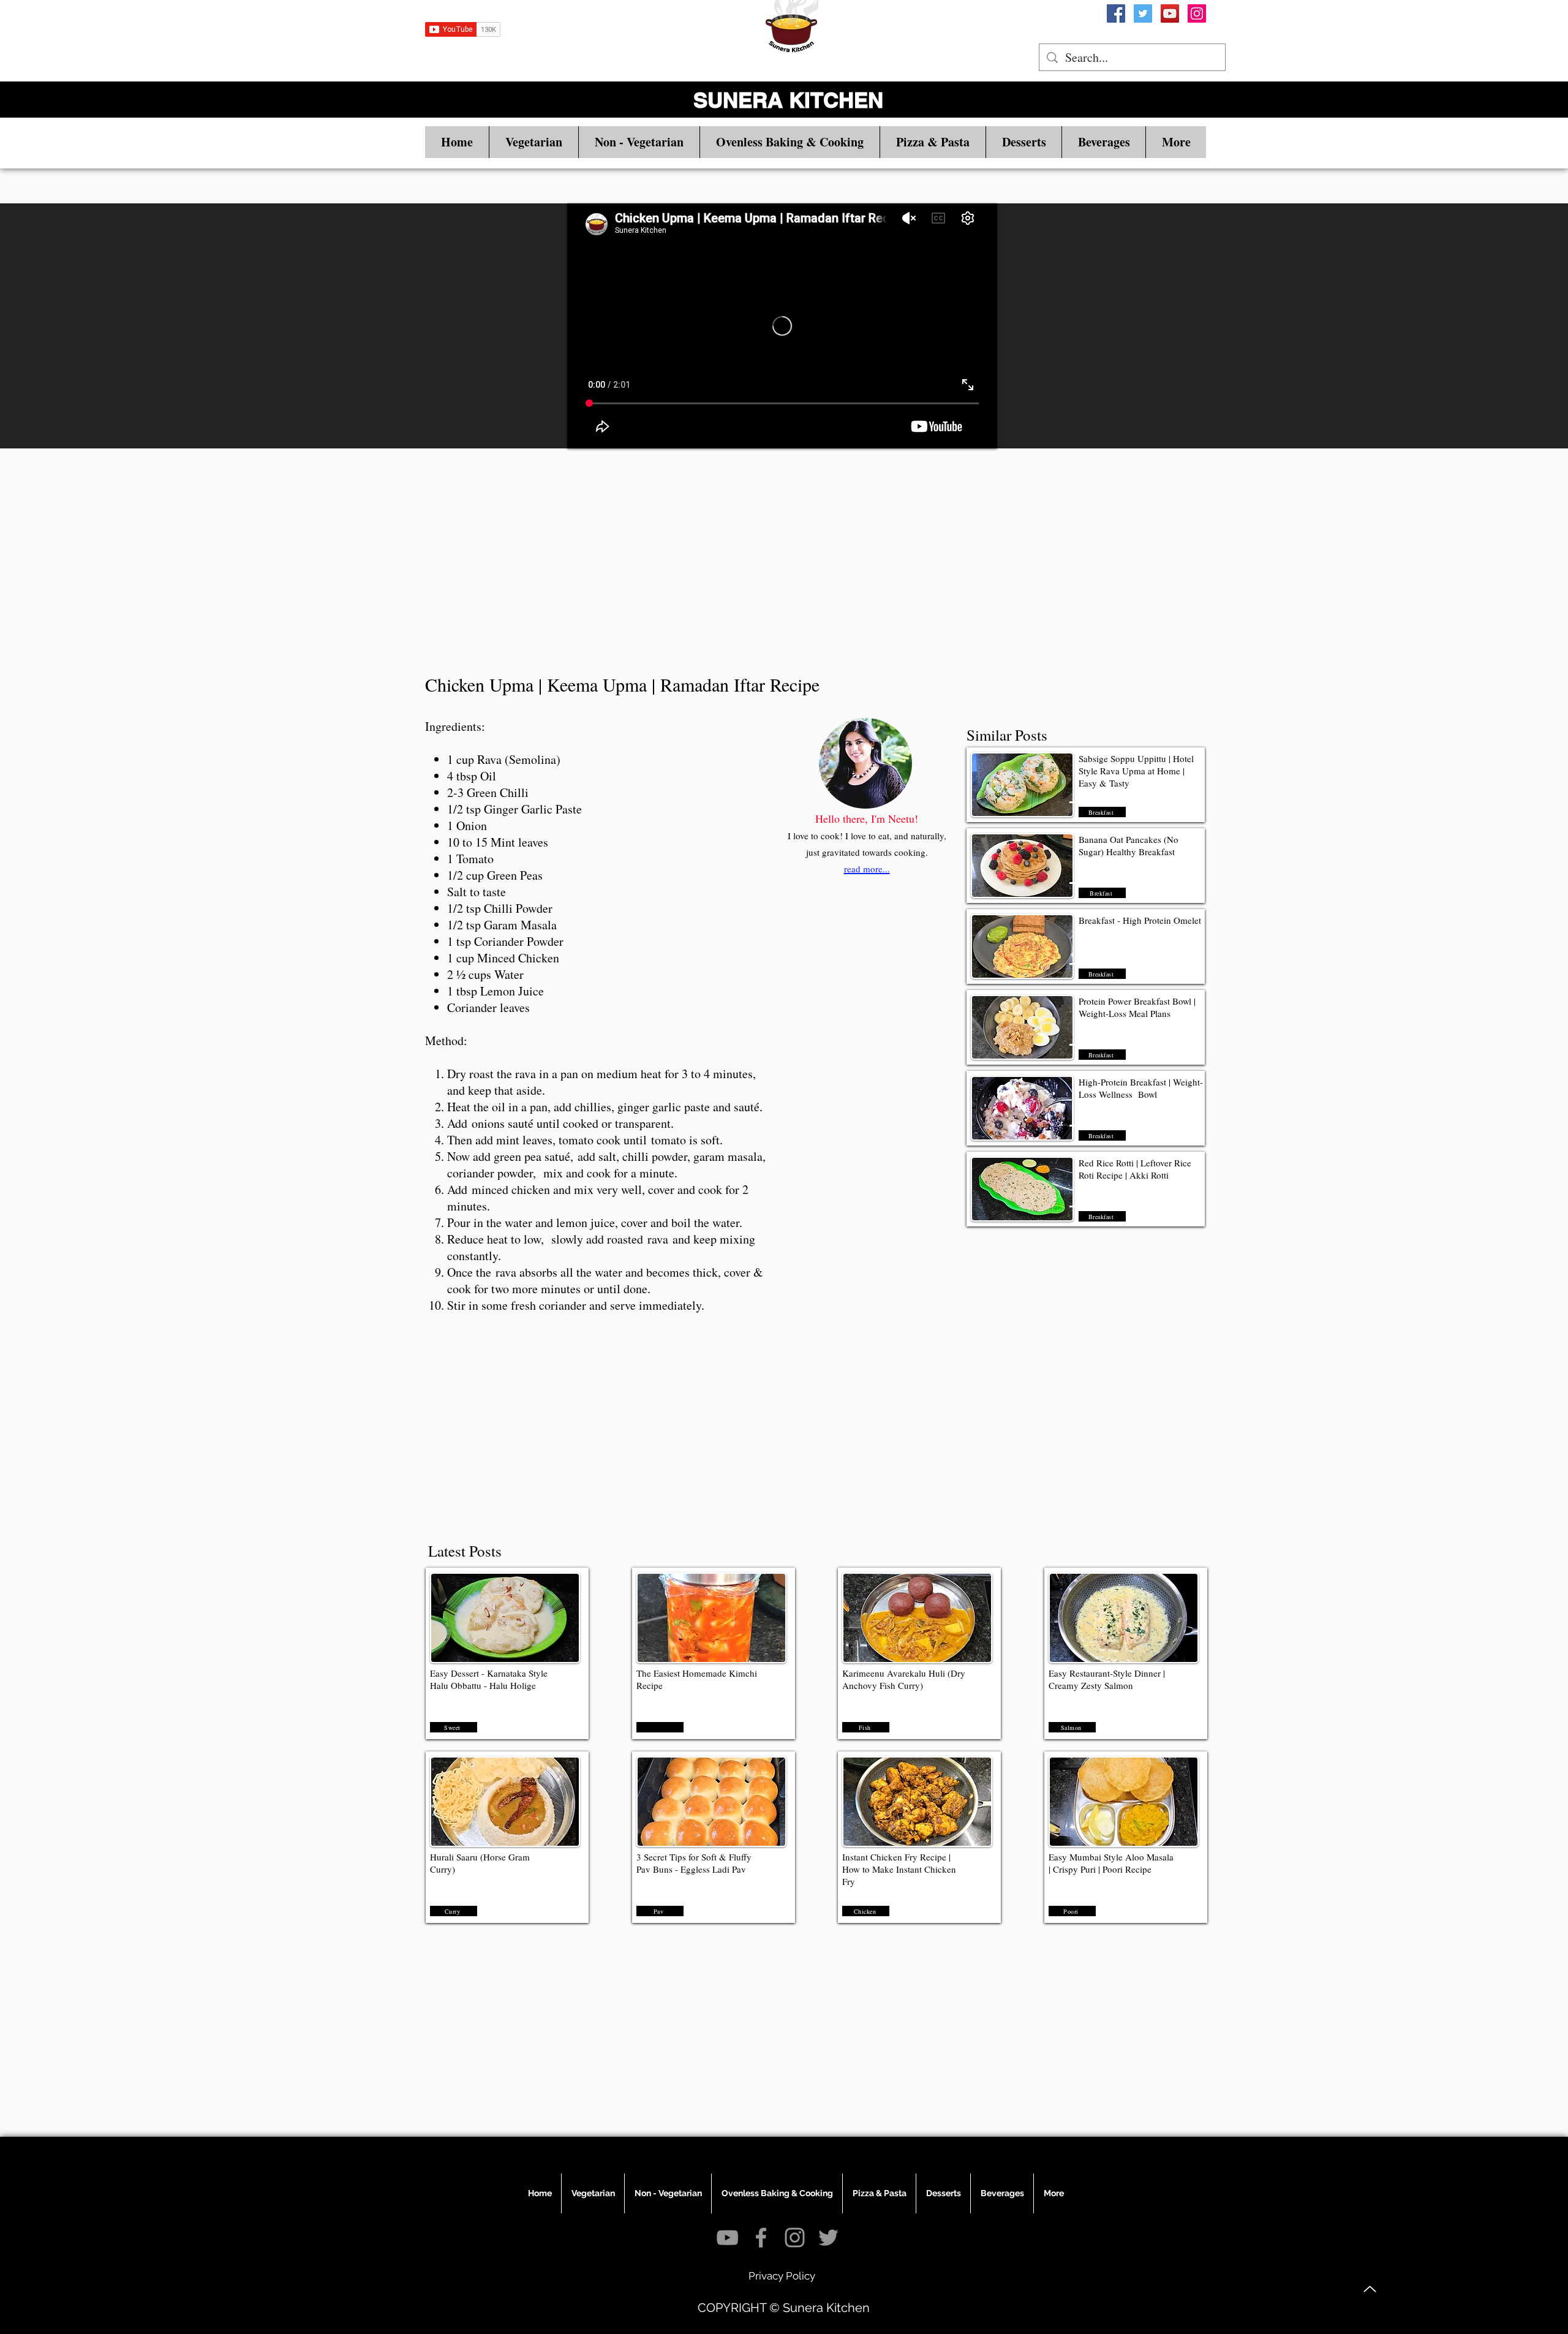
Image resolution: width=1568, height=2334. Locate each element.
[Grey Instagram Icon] (795, 2238)
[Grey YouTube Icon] (727, 2238)
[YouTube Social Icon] (1170, 13)
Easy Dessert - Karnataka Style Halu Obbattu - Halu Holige (489, 1679)
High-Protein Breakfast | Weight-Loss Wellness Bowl (1141, 1088)
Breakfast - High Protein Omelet (1141, 920)
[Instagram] (1197, 13)
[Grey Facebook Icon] (761, 2238)
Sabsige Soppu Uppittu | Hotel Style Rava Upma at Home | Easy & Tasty (1136, 771)
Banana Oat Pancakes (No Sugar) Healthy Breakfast (1129, 845)
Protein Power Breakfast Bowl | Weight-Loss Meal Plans (1137, 1007)
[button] (533, 142)
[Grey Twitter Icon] (828, 2238)
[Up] (1370, 2289)
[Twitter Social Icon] (1143, 13)
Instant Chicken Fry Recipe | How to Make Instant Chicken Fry (899, 1869)
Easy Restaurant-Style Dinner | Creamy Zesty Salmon (1107, 1679)
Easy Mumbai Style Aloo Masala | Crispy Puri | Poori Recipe (1111, 1863)
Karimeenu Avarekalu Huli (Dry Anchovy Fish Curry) (904, 1679)
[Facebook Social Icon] (1116, 13)
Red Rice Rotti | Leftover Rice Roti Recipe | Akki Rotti (1135, 1169)
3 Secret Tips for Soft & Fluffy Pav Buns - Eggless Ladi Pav (694, 1863)
